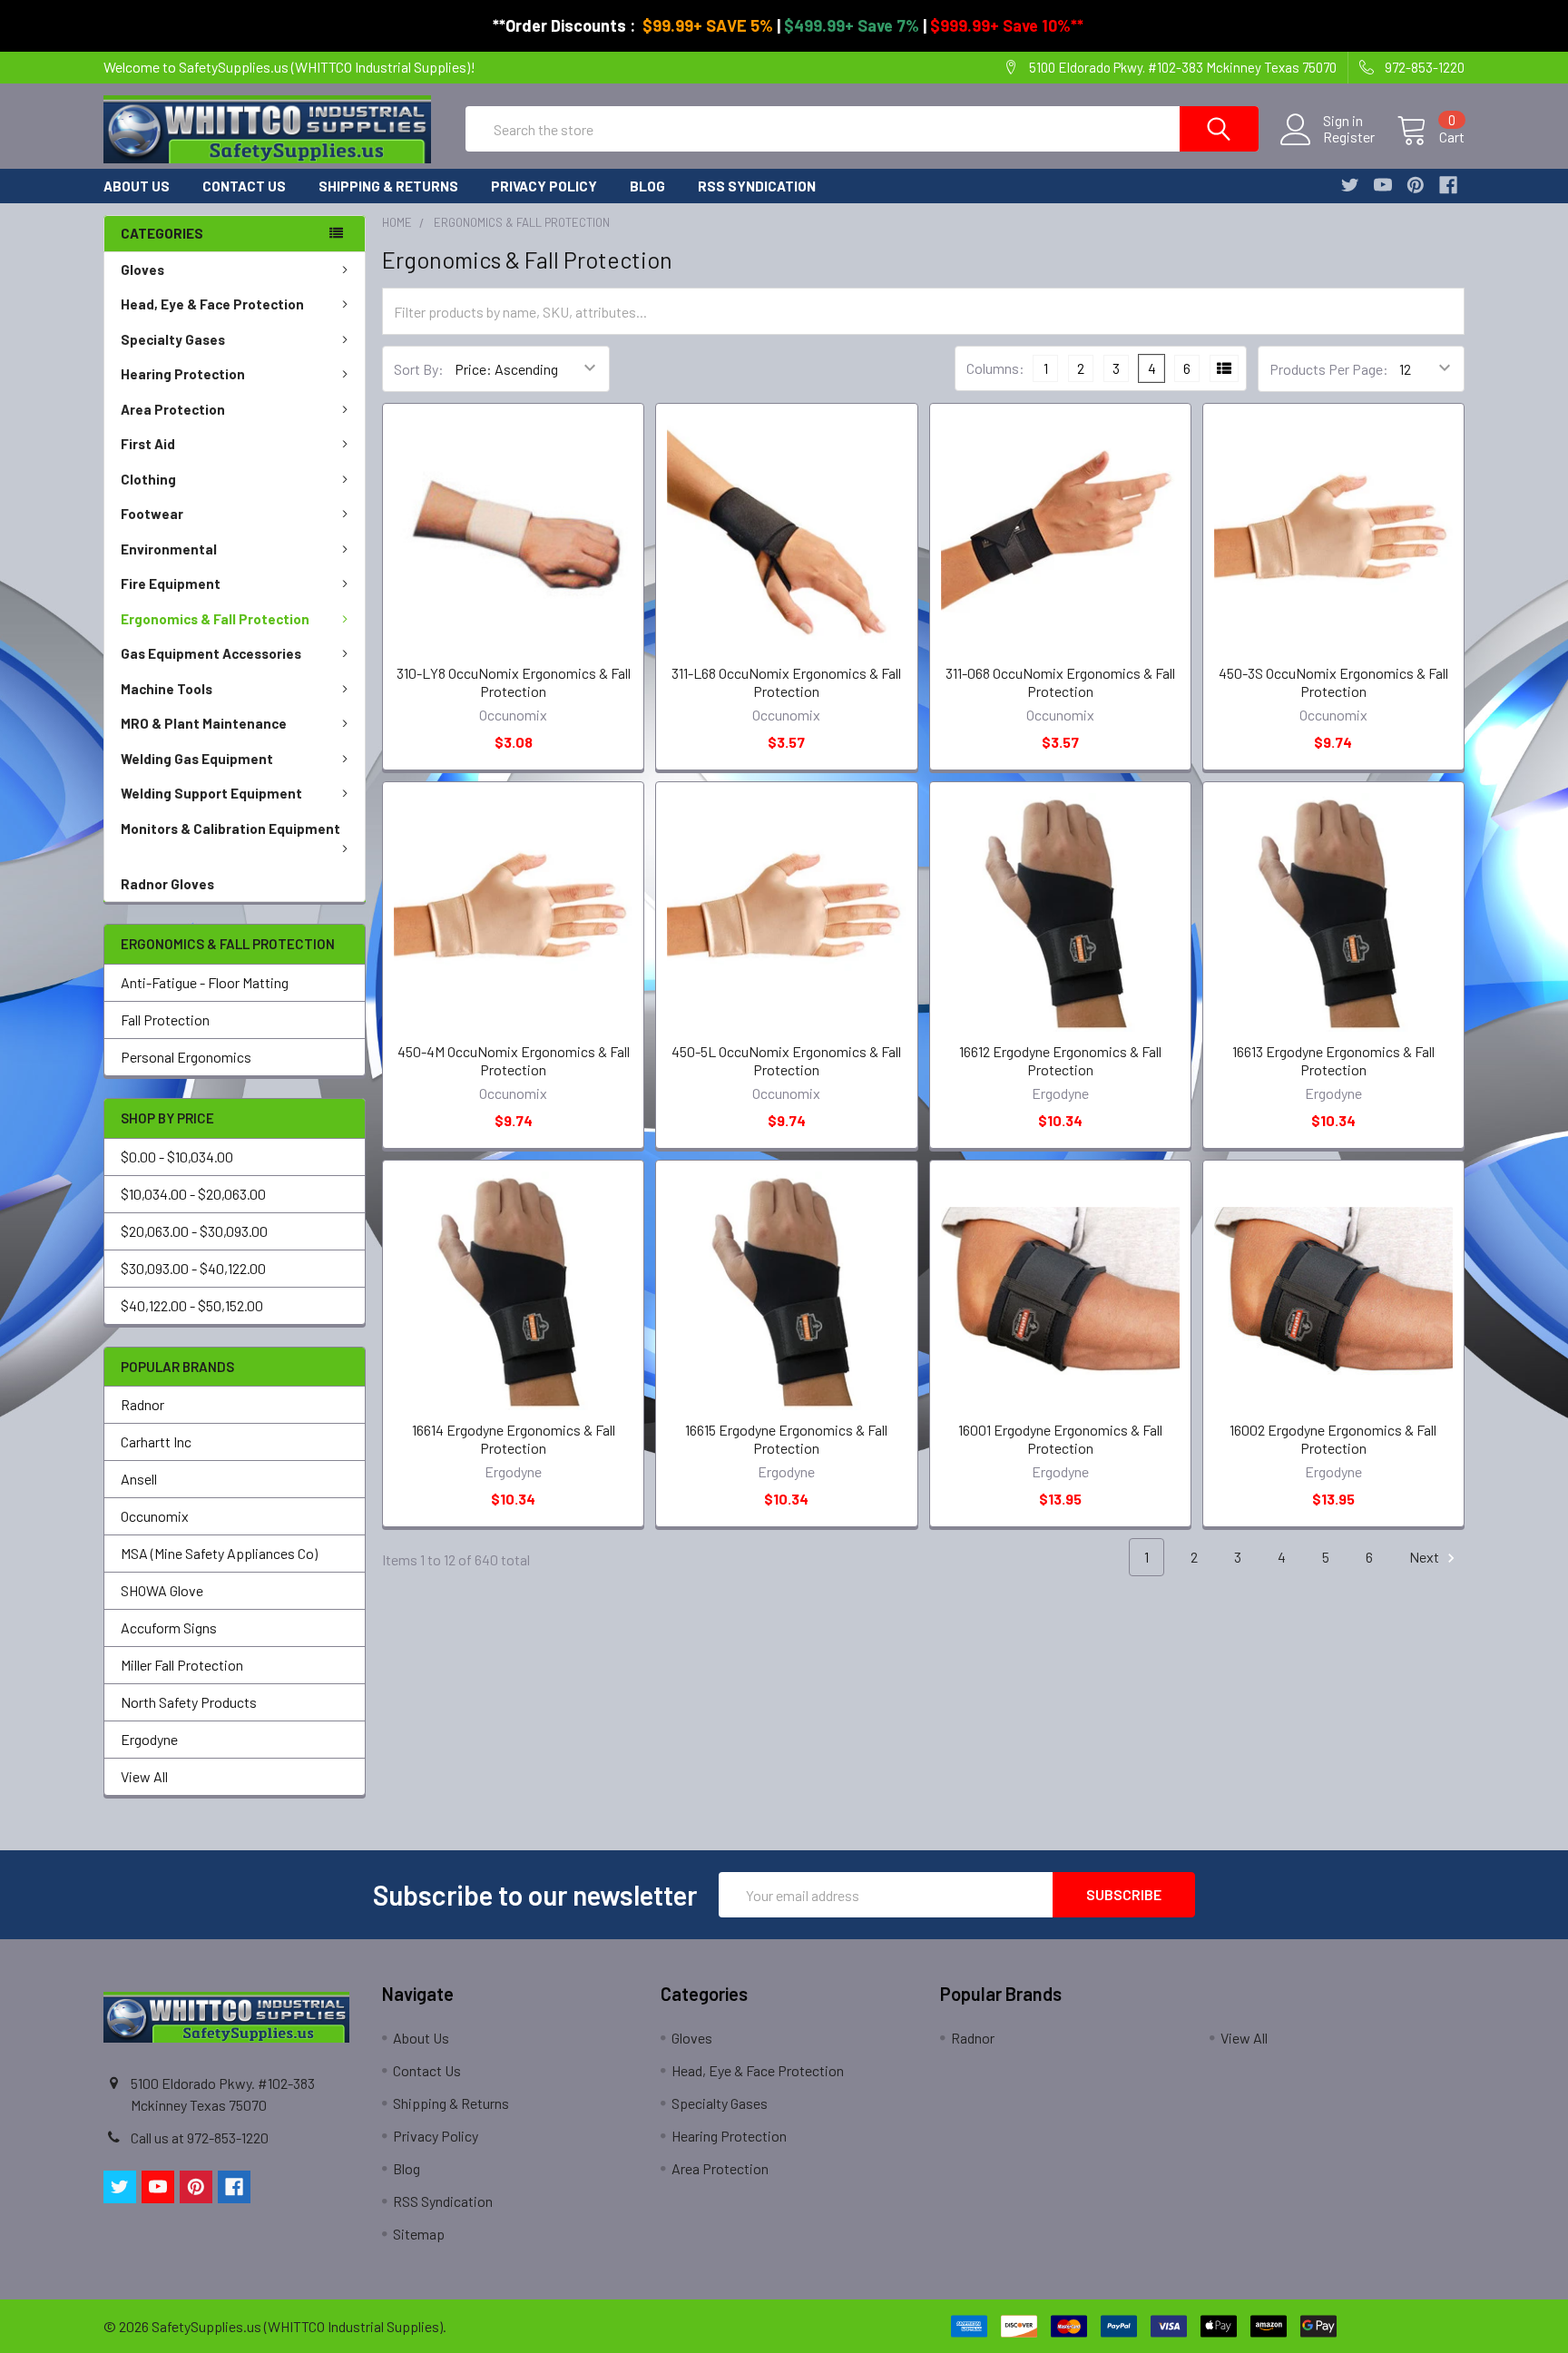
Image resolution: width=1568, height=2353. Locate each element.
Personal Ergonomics (186, 1057)
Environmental (169, 549)
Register (1349, 137)
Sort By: (419, 369)
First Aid (148, 444)
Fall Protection (165, 1020)
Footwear (152, 514)
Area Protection (173, 409)
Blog (647, 186)
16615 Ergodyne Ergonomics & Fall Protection (786, 1439)
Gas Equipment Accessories (211, 653)
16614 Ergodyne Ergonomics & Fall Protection (514, 1439)
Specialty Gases (173, 339)
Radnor (142, 1404)
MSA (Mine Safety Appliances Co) (219, 1553)
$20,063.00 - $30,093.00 (194, 1231)
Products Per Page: (1329, 369)
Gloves (142, 270)
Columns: (995, 368)
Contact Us (244, 186)
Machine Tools (167, 689)
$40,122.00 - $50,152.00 (192, 1305)
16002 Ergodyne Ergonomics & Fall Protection (1333, 1439)
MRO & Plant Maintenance (204, 723)
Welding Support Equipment (211, 793)
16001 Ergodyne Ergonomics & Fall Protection (1060, 1439)
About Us (137, 186)
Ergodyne (149, 1739)
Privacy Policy (544, 186)
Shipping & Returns (388, 186)
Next (1426, 1557)
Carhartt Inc (156, 1441)
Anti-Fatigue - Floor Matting (205, 982)
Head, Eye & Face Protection (212, 304)
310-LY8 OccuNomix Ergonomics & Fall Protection (514, 682)
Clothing (148, 479)
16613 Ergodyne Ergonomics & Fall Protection (1333, 1060)
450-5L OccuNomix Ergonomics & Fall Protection (786, 1060)
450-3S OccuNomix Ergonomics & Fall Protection (1333, 682)
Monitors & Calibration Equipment (230, 828)
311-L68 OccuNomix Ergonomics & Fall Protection (786, 682)
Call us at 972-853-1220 (200, 2137)
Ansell (139, 1479)
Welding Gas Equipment (197, 759)
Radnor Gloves (167, 884)
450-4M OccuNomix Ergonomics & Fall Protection (514, 1060)
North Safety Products (189, 1702)
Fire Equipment (171, 583)
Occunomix (155, 1516)
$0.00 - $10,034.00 (177, 1157)
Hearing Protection (183, 374)
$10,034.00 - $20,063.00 (193, 1194)
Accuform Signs (169, 1627)
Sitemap (419, 2234)
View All (144, 1776)
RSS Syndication (757, 186)
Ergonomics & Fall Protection (215, 619)
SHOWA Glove (162, 1590)
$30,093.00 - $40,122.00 (193, 1268)
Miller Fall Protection (182, 1665)
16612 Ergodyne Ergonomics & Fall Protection (1060, 1060)
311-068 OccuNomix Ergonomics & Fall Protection (1060, 682)
